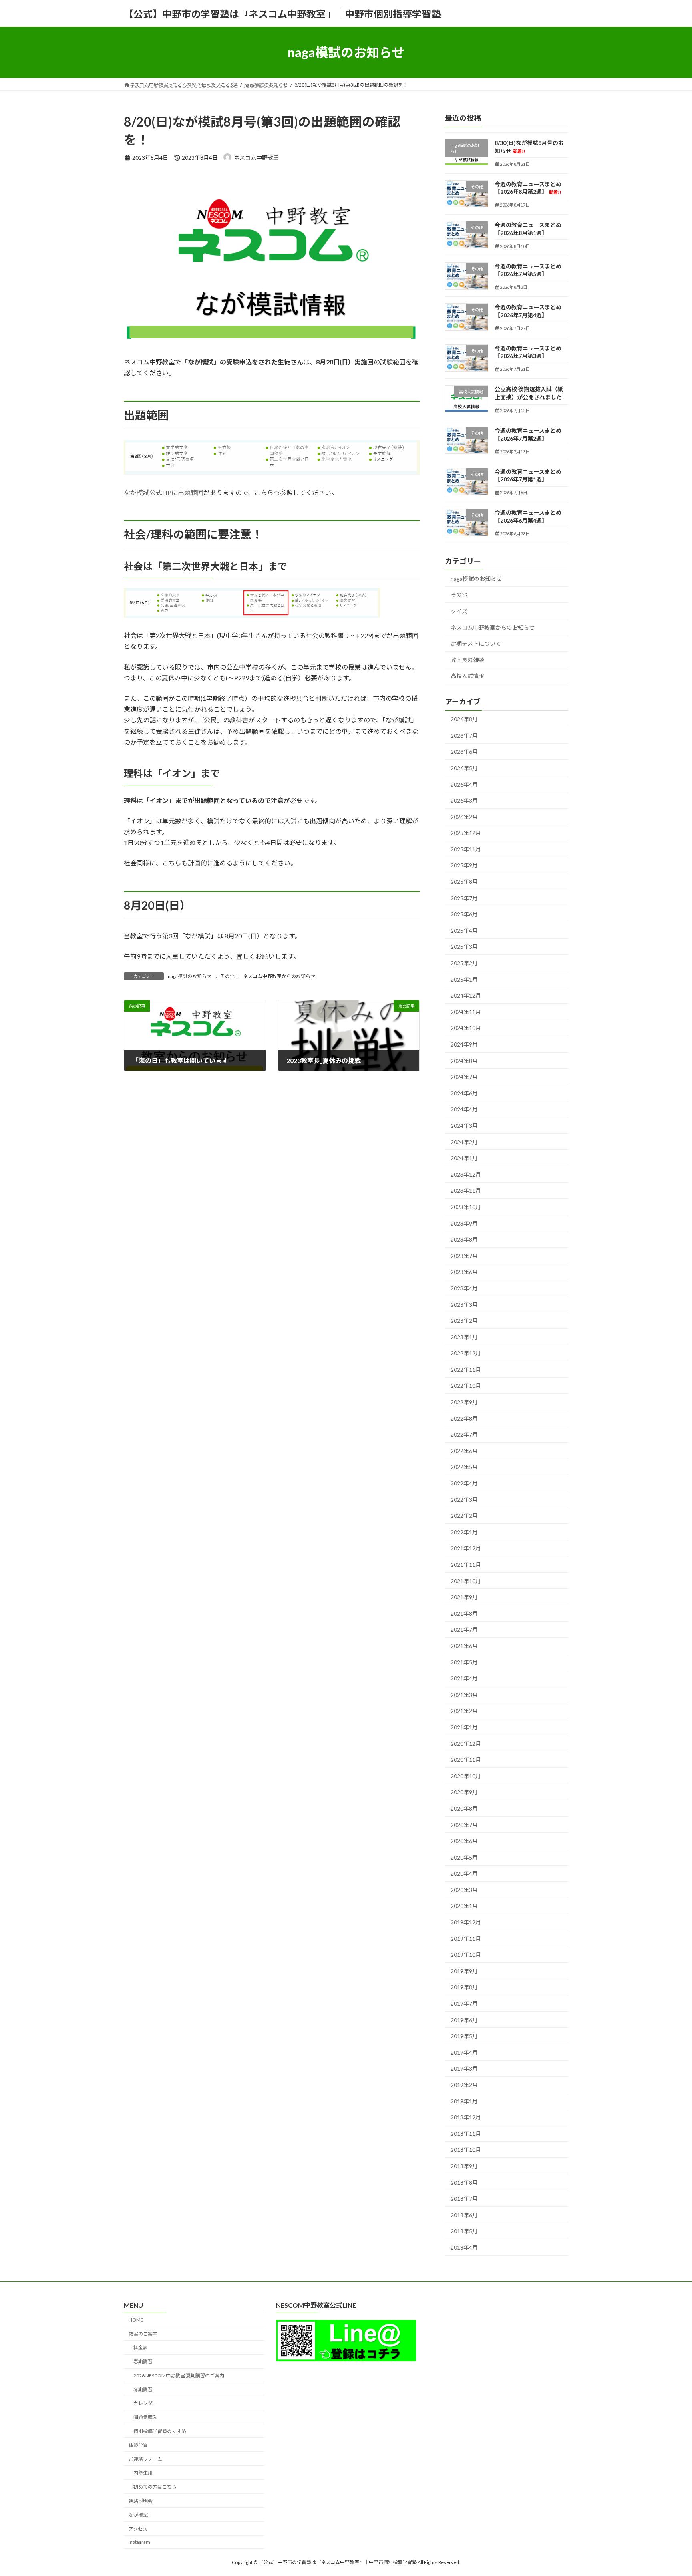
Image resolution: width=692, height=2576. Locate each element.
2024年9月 (464, 1044)
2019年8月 (464, 1987)
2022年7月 (464, 1434)
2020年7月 (464, 1825)
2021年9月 (464, 1597)
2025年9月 (464, 866)
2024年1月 (464, 1158)
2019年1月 (464, 2101)
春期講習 (143, 2362)
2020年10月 (466, 1776)
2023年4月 (464, 1288)
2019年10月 (466, 1955)
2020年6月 (464, 1841)
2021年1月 (464, 1727)
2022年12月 (466, 1353)
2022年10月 (466, 1386)
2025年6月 (464, 914)
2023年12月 (466, 1174)
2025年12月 (466, 833)
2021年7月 (464, 1630)
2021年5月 (464, 1662)
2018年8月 (464, 2183)
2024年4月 (464, 1110)
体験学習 (138, 2445)
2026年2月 (464, 817)
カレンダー (145, 2403)
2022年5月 (464, 1467)
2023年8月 (464, 1239)
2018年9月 (464, 2166)
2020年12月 (466, 1744)
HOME (136, 2320)
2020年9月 (464, 1792)
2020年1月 (464, 1906)
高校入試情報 (467, 676)
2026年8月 (464, 719)
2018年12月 (466, 2117)
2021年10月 (466, 1581)
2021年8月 (464, 1613)
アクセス (138, 2529)
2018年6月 (464, 2215)
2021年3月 (464, 1695)
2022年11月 (466, 1370)
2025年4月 (464, 931)
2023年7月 (464, 1256)
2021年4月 (464, 1678)
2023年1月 (464, 1337)
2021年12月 (466, 1549)
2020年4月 (464, 1873)
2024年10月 (466, 1028)
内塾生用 (143, 2473)
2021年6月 (464, 1646)
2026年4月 (464, 784)
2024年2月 (464, 1142)
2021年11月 (466, 1565)
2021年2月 (464, 1711)
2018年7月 (464, 2199)
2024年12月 (466, 995)
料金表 (141, 2348)
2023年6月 (464, 1272)
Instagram (139, 2542)
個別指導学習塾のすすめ (160, 2431)
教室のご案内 (143, 2334)
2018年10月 (466, 2150)
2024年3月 (464, 1126)
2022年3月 (464, 1500)
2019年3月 (464, 2069)
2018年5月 (464, 2231)
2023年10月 (466, 1207)
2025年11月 (466, 849)
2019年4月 (464, 2052)
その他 (227, 976)
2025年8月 (464, 882)
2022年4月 (464, 1483)
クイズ (459, 611)
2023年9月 (464, 1223)
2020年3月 (464, 1890)
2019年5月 (464, 2036)
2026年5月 (464, 768)
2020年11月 (466, 1760)
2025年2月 (464, 963)
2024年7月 (464, 1077)
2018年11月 (466, 2134)
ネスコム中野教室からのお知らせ (279, 976)
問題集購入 (145, 2417)
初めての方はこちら (155, 2487)
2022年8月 (464, 1418)
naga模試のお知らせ (190, 976)
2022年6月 (464, 1451)
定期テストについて (476, 643)
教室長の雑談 (467, 660)
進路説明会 (141, 2501)
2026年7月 (464, 736)
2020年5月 (464, 1857)
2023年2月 (464, 1321)
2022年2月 (464, 1516)
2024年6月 (464, 1093)
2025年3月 (464, 947)
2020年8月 (464, 1808)
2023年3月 (464, 1305)
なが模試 (138, 2515)
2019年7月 (464, 2003)
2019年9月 (464, 1971)
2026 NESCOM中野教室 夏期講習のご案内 (179, 2376)
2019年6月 (464, 2020)
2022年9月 (464, 1402)
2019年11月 (466, 1939)
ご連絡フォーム (145, 2459)
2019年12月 (466, 1922)
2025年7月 (464, 898)
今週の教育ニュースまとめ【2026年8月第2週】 (528, 188)
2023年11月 (466, 1191)
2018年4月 (464, 2247)
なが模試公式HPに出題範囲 (164, 492)
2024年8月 (464, 1061)
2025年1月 (464, 979)
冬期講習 (143, 2390)
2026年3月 (464, 800)
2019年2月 (464, 2085)
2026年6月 (464, 752)
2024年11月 (466, 1012)
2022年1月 (464, 1532)
